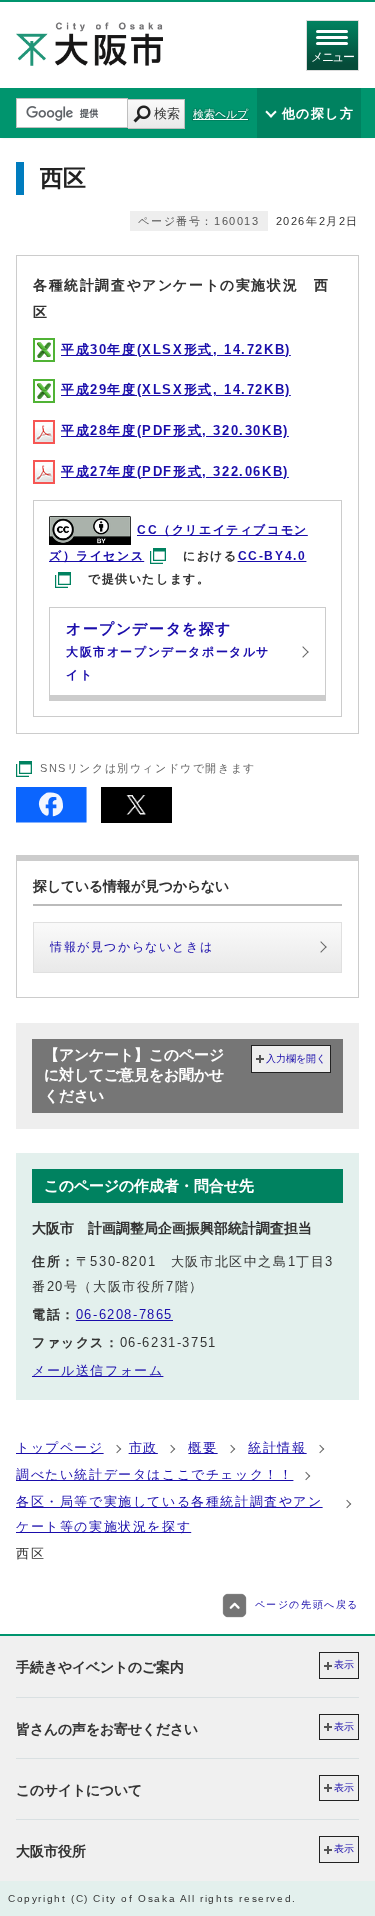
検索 (167, 113)
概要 (202, 1447)
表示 (344, 1664)
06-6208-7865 (124, 1314)
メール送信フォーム (97, 1370)
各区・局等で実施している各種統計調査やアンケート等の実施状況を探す (169, 1513)
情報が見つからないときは (131, 947)
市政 (143, 1447)
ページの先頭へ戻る (307, 1605)
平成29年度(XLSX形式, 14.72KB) (176, 389)
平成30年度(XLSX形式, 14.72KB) (176, 349)
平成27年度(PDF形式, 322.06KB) (175, 471)
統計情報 (277, 1447)
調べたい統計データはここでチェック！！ (154, 1474)
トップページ (60, 1447)
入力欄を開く (296, 1058)
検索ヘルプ (220, 114)
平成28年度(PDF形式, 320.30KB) (175, 430)
